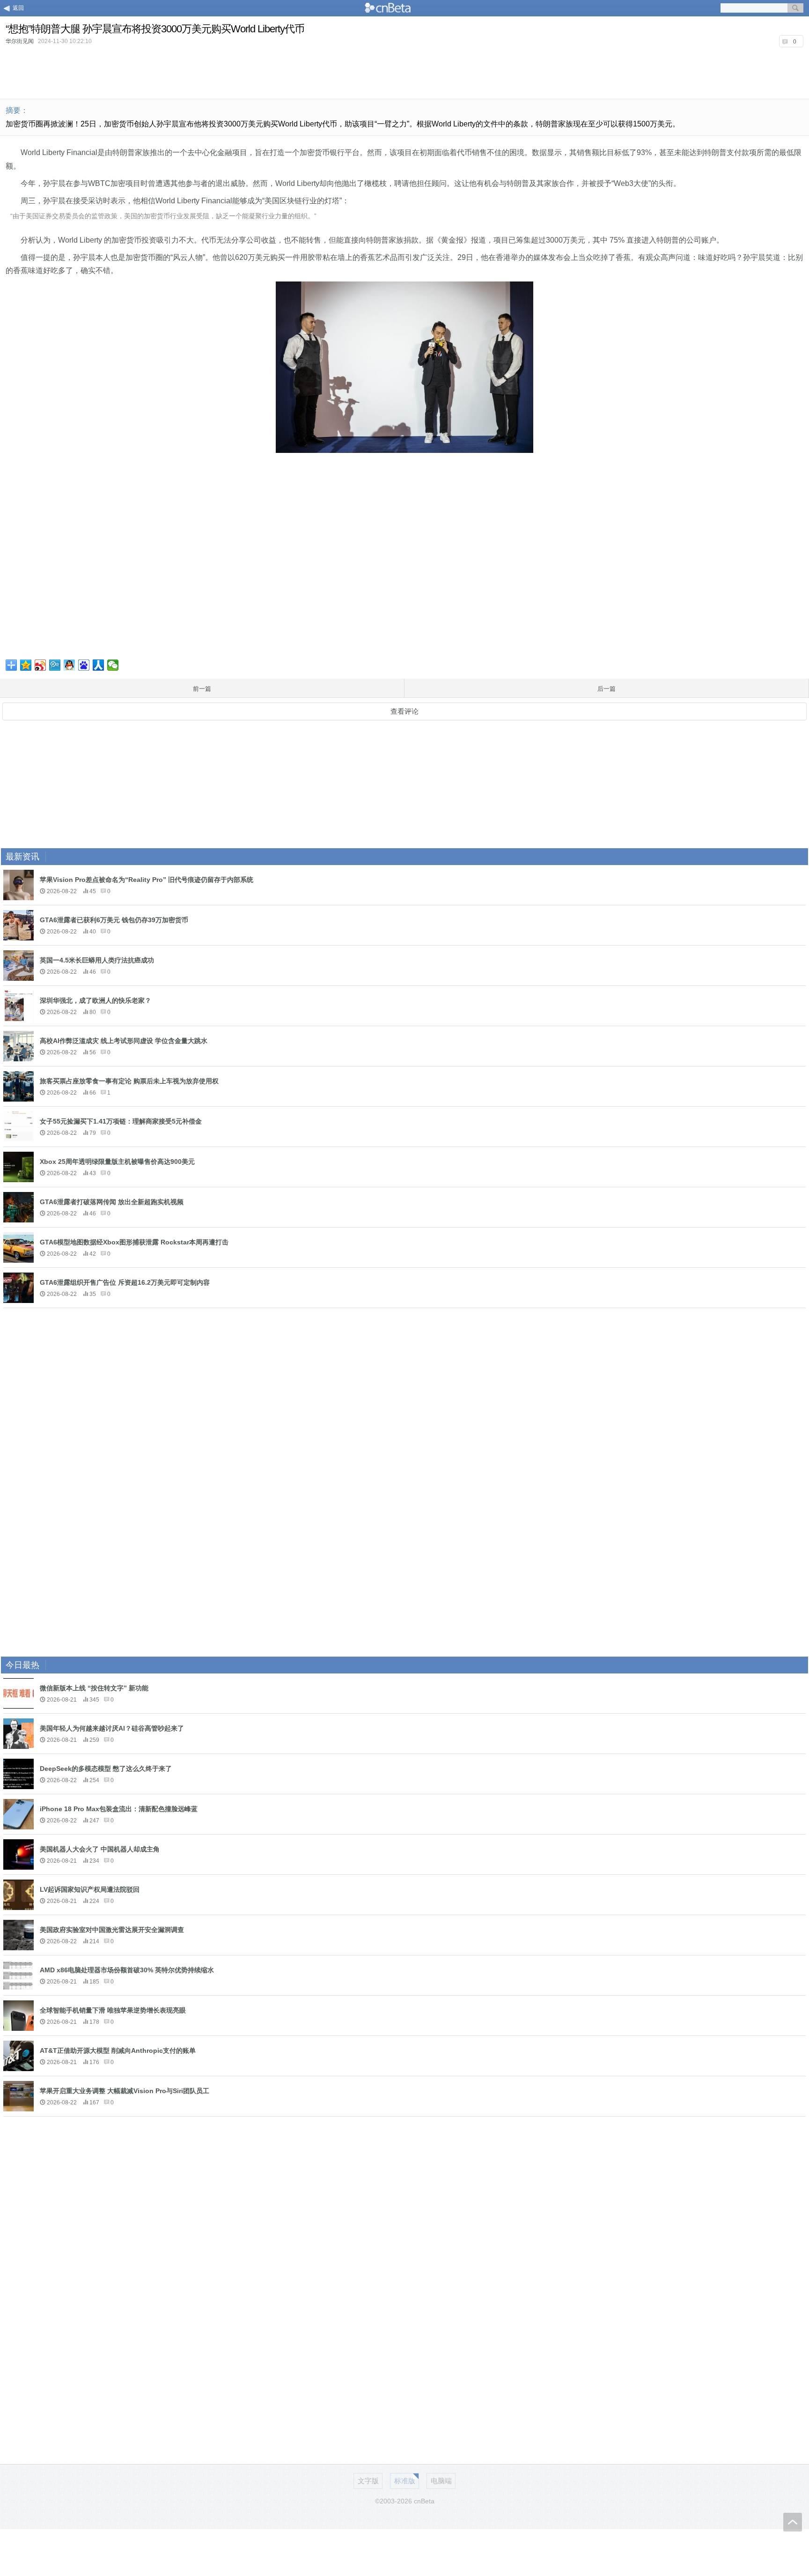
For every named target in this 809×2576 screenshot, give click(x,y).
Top (793, 2522)
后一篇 (607, 689)
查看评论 (404, 711)
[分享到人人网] (99, 665)
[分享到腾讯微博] (55, 665)
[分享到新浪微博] (40, 665)
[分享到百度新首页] (84, 665)
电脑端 (441, 2481)
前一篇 (202, 689)
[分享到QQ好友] (70, 665)
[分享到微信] (113, 665)
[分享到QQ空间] (26, 665)
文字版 (368, 2481)
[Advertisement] (404, 72)
